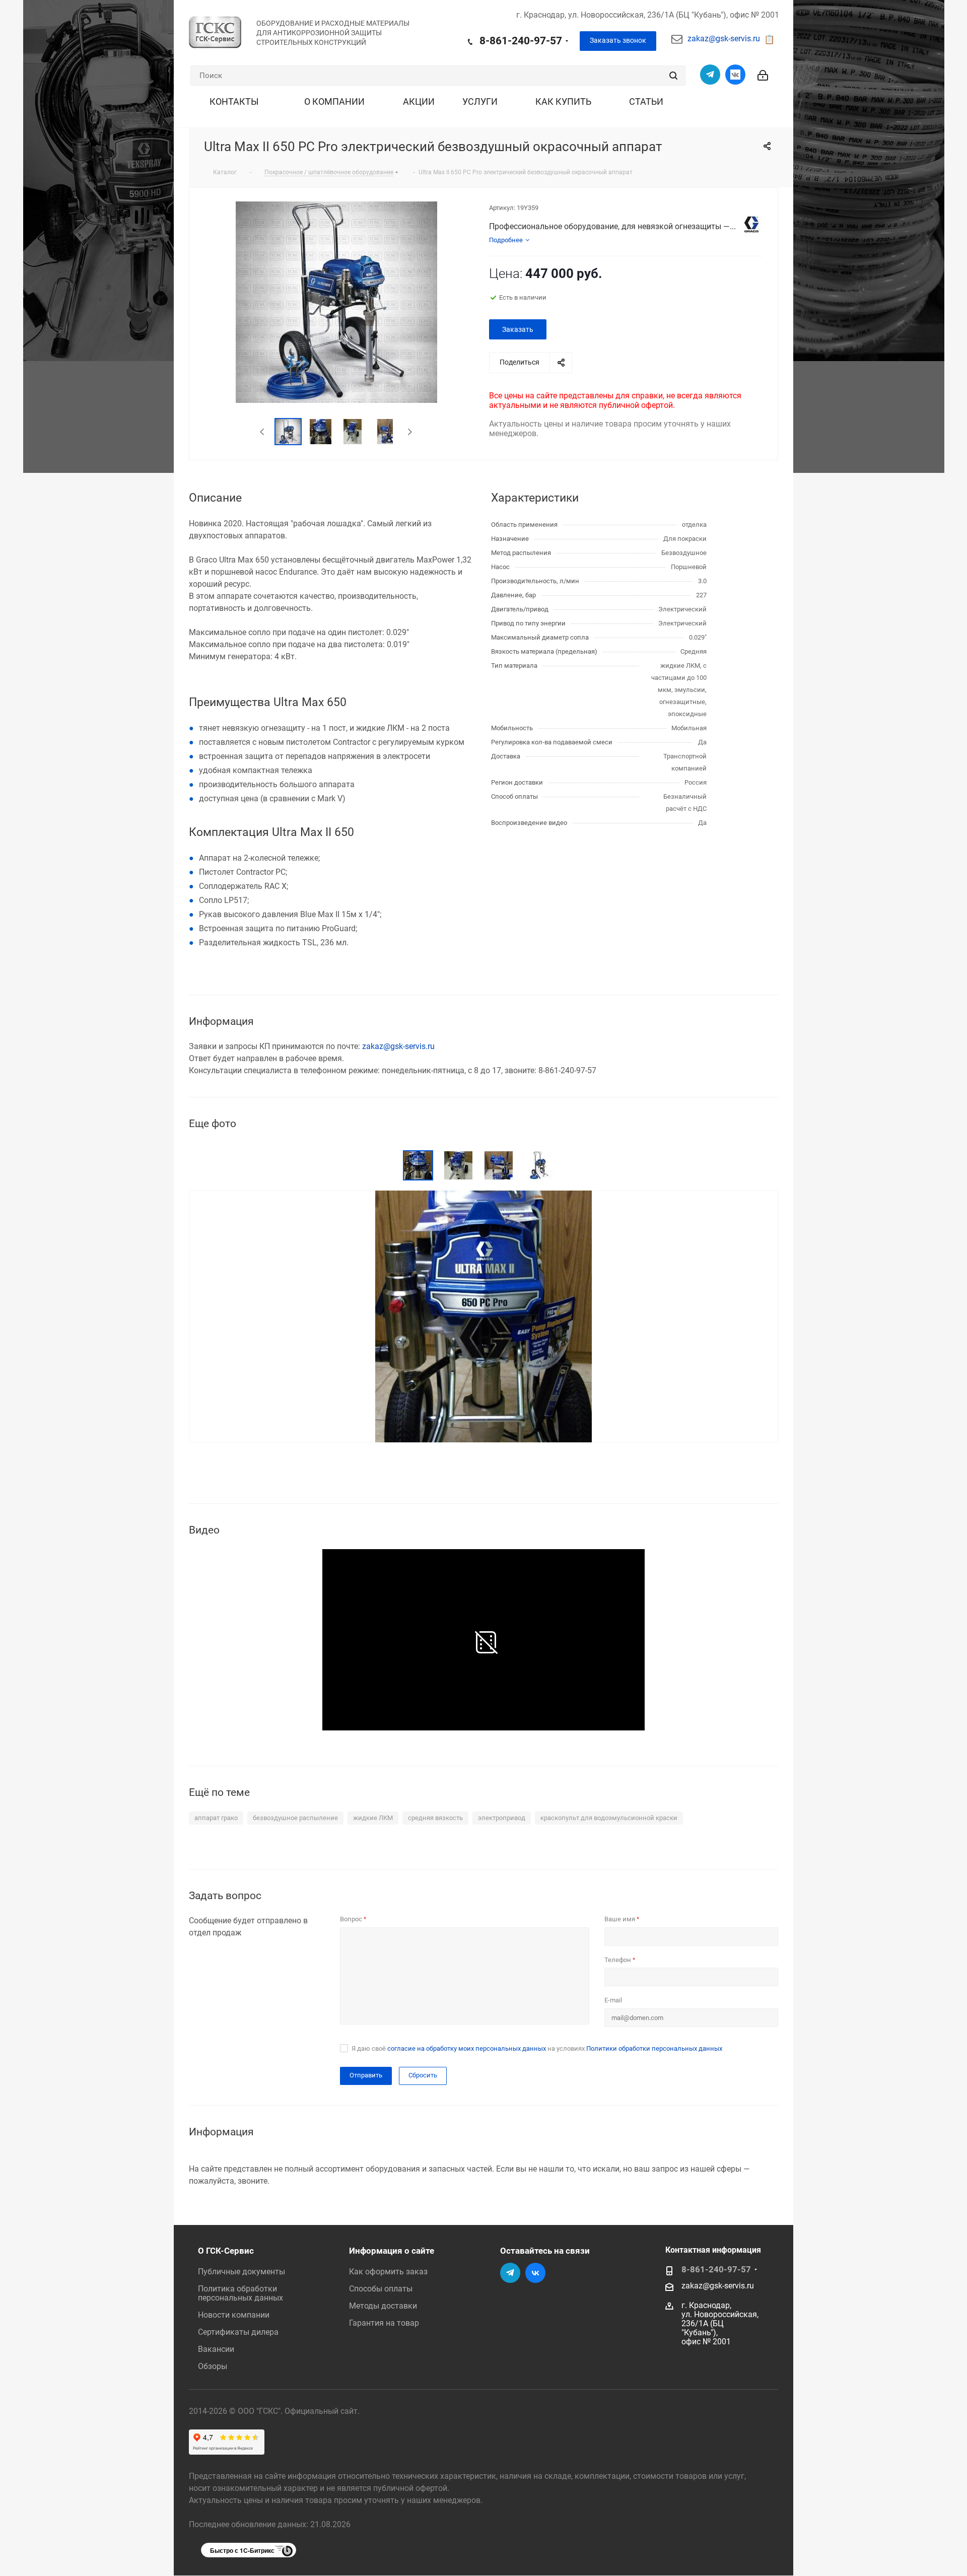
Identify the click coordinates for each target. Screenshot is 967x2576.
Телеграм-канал (710, 75)
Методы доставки (383, 2306)
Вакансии (216, 2349)
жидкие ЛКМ (373, 1818)
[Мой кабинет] (763, 69)
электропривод (502, 1818)
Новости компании (234, 2315)
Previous (263, 432)
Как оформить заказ (388, 2272)
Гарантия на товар (384, 2323)
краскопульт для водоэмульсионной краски (609, 1818)
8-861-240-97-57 (521, 41)
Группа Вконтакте (735, 75)
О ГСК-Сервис (226, 2251)
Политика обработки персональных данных (240, 2293)
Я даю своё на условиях (537, 2048)
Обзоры (213, 2366)
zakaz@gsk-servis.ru (724, 39)
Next (410, 432)
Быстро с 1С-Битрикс (242, 2550)
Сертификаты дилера (238, 2332)
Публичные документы (241, 2272)
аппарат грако (216, 1818)
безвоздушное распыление (295, 1818)
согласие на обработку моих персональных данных (467, 2048)
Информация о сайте (392, 2251)
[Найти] (673, 76)
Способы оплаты (381, 2289)
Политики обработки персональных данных (654, 2048)
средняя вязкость (435, 1818)
